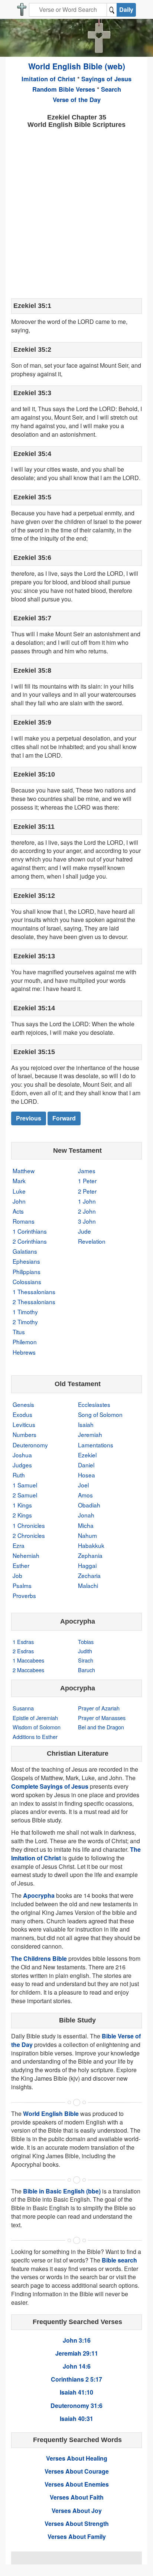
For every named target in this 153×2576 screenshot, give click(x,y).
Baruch (87, 1670)
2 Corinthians (30, 1241)
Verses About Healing (77, 2458)
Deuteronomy (30, 1445)
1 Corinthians (30, 1231)
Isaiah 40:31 (76, 2419)
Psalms (22, 1585)
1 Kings (22, 1505)
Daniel (86, 1465)
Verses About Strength (77, 2524)
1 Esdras (23, 1642)
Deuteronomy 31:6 (76, 2406)
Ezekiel (87, 1455)
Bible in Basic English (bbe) (62, 2191)
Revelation (92, 1241)
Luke (19, 1191)
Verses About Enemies (77, 2484)
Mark (19, 1181)
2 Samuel (25, 1495)
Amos (85, 1495)
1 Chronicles (29, 1525)
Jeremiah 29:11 (77, 2353)
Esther (21, 1565)
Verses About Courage (77, 2471)
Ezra (19, 1545)
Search (111, 89)
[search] (112, 10)
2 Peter (87, 1191)
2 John (87, 1211)
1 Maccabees (28, 1660)
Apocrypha (39, 1895)
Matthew (24, 1171)
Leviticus (24, 1424)
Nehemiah (26, 1555)
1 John (87, 1201)
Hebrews (24, 1352)
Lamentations (96, 1445)
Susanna (23, 1708)
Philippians (27, 1271)
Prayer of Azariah (99, 1708)
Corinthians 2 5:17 (76, 2379)
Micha (86, 1525)
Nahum (87, 1535)
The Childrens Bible (39, 1958)
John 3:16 (77, 2340)
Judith (85, 1651)
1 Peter (87, 1181)
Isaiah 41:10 (76, 2392)
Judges (22, 1465)
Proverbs (24, 1595)
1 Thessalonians (34, 1292)
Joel (83, 1485)
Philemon (25, 1342)
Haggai (87, 1565)
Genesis (23, 1404)
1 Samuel (25, 1485)
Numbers (25, 1434)
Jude (84, 1231)
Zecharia (89, 1575)
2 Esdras (23, 1651)
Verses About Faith (77, 2497)
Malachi (88, 1585)
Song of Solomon (100, 1414)
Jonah (86, 1515)
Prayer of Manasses (102, 1718)
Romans (24, 1221)
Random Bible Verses (64, 89)
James (87, 1171)
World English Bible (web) (77, 66)
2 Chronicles (29, 1535)
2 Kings (22, 1515)
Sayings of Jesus (106, 79)
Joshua (22, 1455)
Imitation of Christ (48, 79)
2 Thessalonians (34, 1302)
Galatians (25, 1251)
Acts (18, 1211)
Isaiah (86, 1424)
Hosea (87, 1475)
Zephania (90, 1555)
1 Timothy (25, 1312)
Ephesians (26, 1261)
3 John (87, 1221)
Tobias (86, 1642)
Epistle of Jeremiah (35, 1718)
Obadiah (89, 1505)
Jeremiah (90, 1434)
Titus (19, 1332)
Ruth (19, 1475)
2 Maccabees (28, 1670)
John (19, 1201)
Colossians (27, 1282)
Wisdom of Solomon (37, 1727)
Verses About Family (77, 2536)
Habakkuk (91, 1545)
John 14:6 (77, 2366)
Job (17, 1575)
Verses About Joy (77, 2511)
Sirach (86, 1660)
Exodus (22, 1414)
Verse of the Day (77, 99)
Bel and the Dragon (101, 1727)
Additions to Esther (35, 1737)
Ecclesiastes (94, 1404)
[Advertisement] (76, 213)
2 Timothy (25, 1322)
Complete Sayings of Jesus (50, 1786)
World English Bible (51, 2114)
